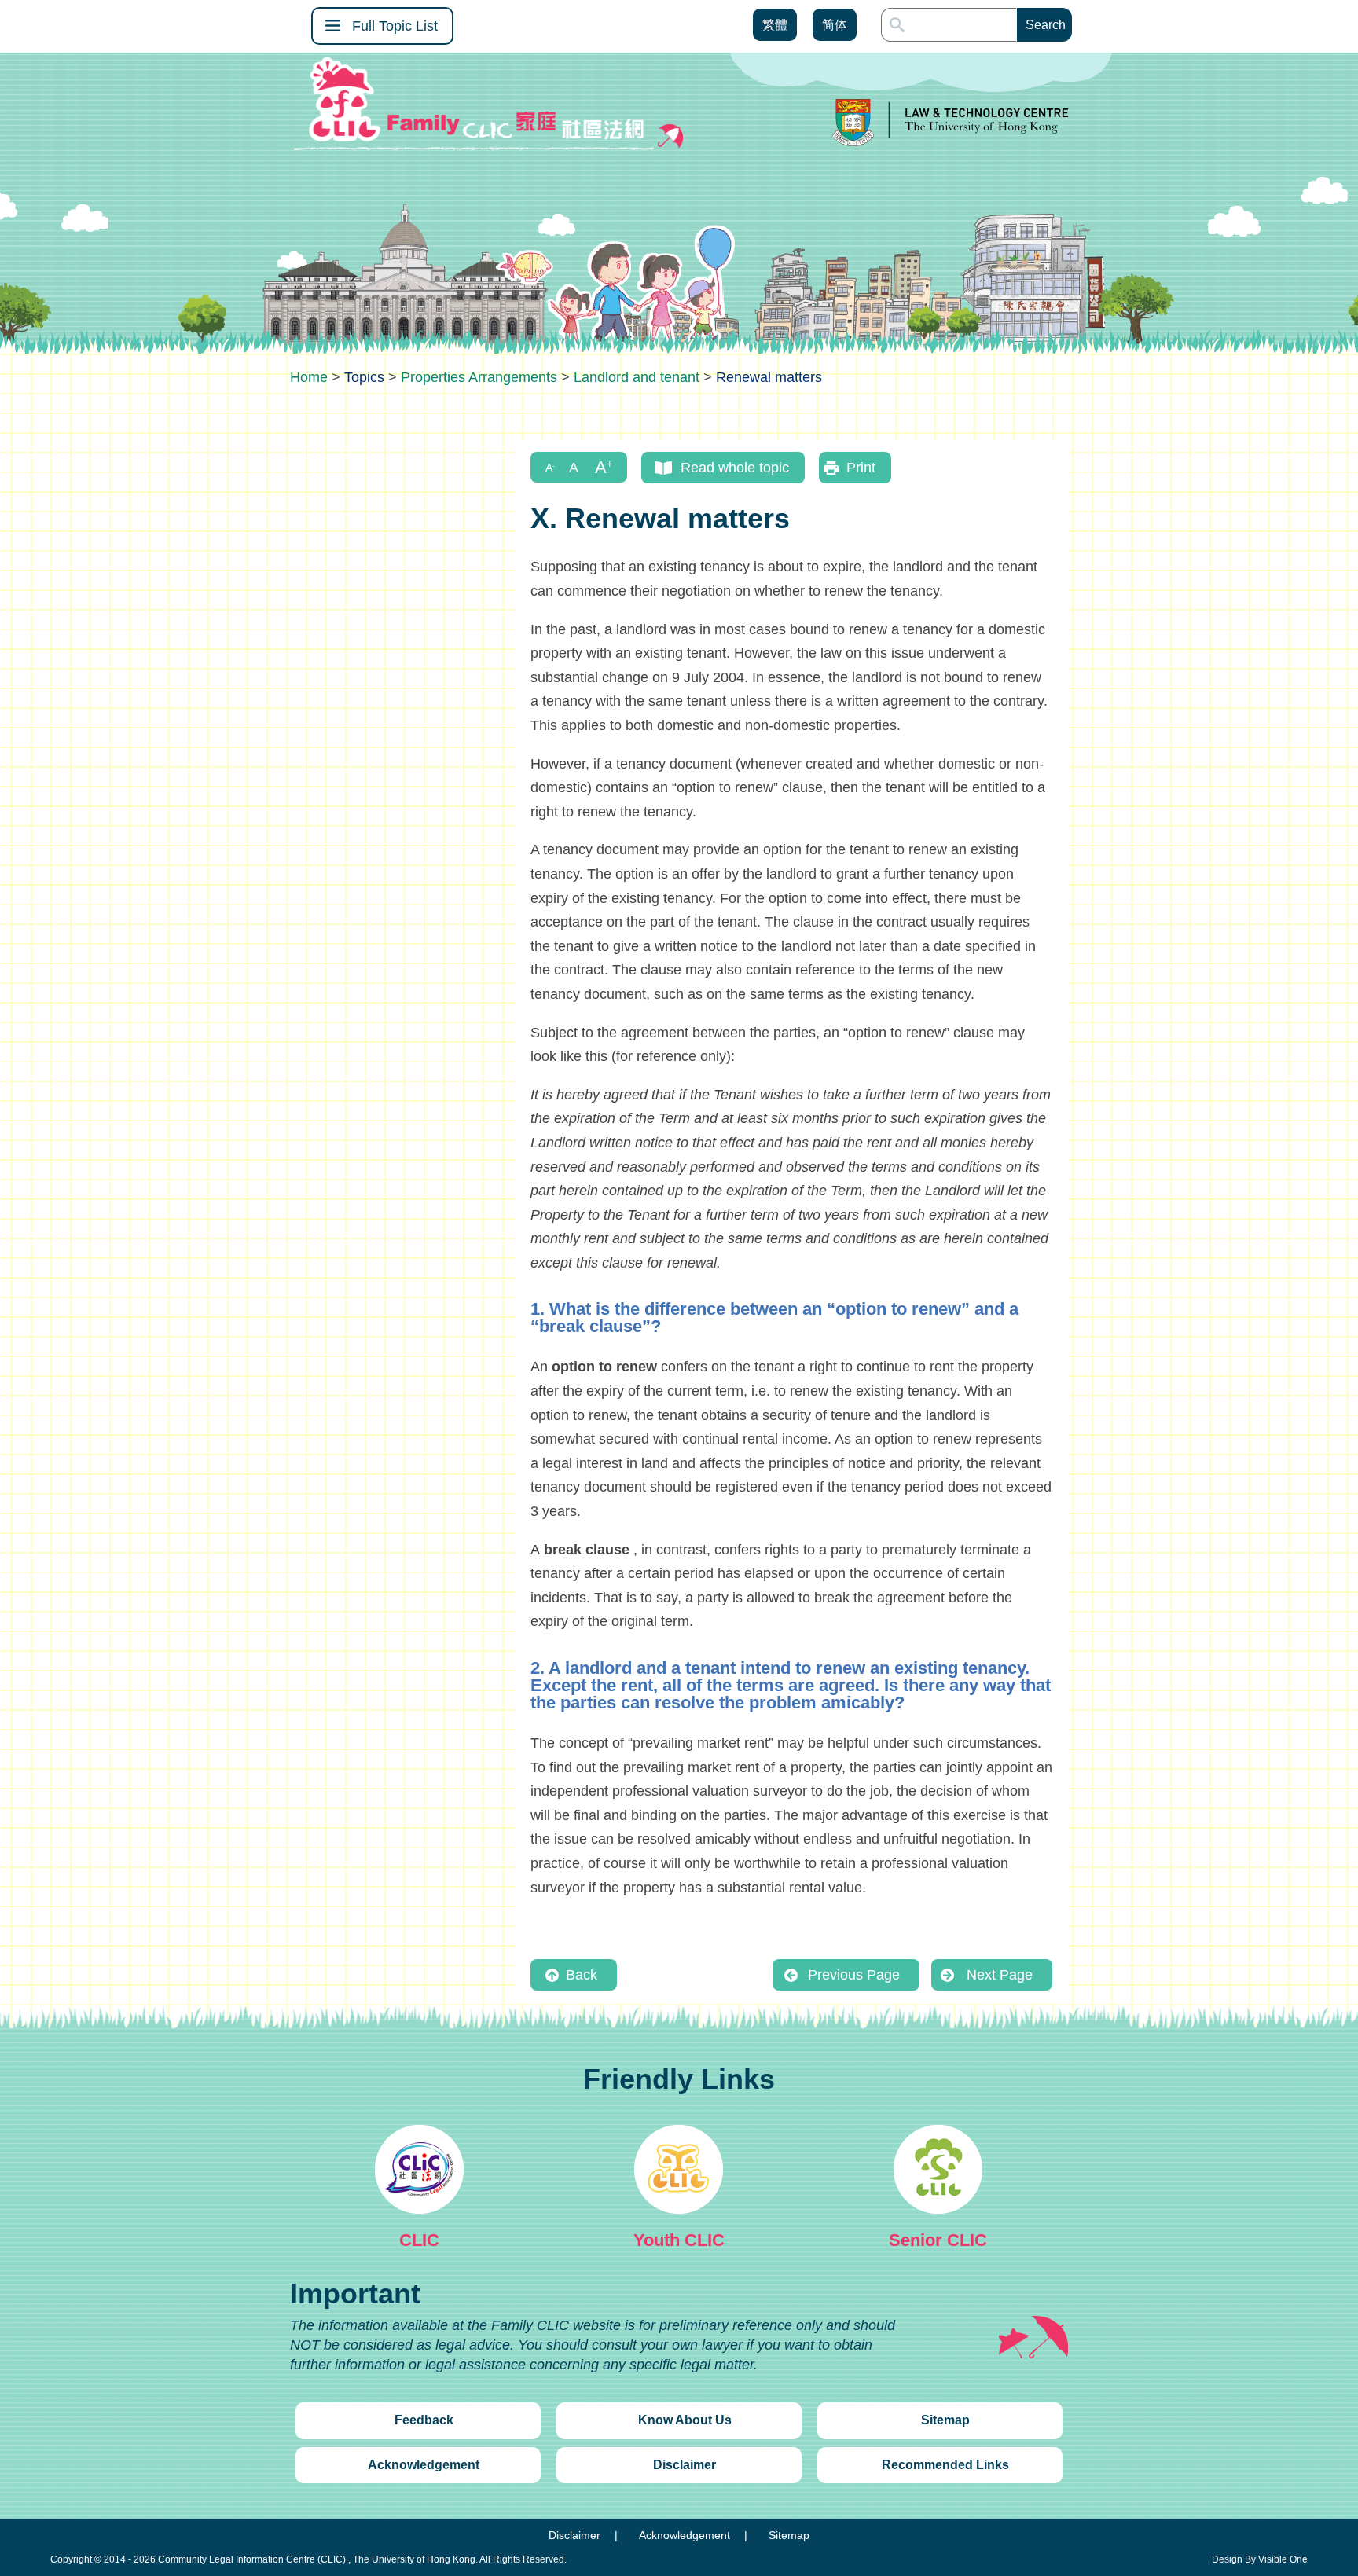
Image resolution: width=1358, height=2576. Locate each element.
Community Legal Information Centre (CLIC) (252, 2559)
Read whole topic (735, 468)
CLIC (419, 2240)
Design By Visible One (1260, 2559)
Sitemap (945, 2420)
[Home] (309, 377)
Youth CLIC (679, 2240)
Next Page (1000, 1975)
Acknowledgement (424, 2465)
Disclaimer (685, 2465)
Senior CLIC (938, 2240)
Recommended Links (945, 2465)
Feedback (424, 2420)
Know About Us (685, 2420)
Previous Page (854, 1975)
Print (861, 468)
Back (582, 1975)
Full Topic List (395, 26)
